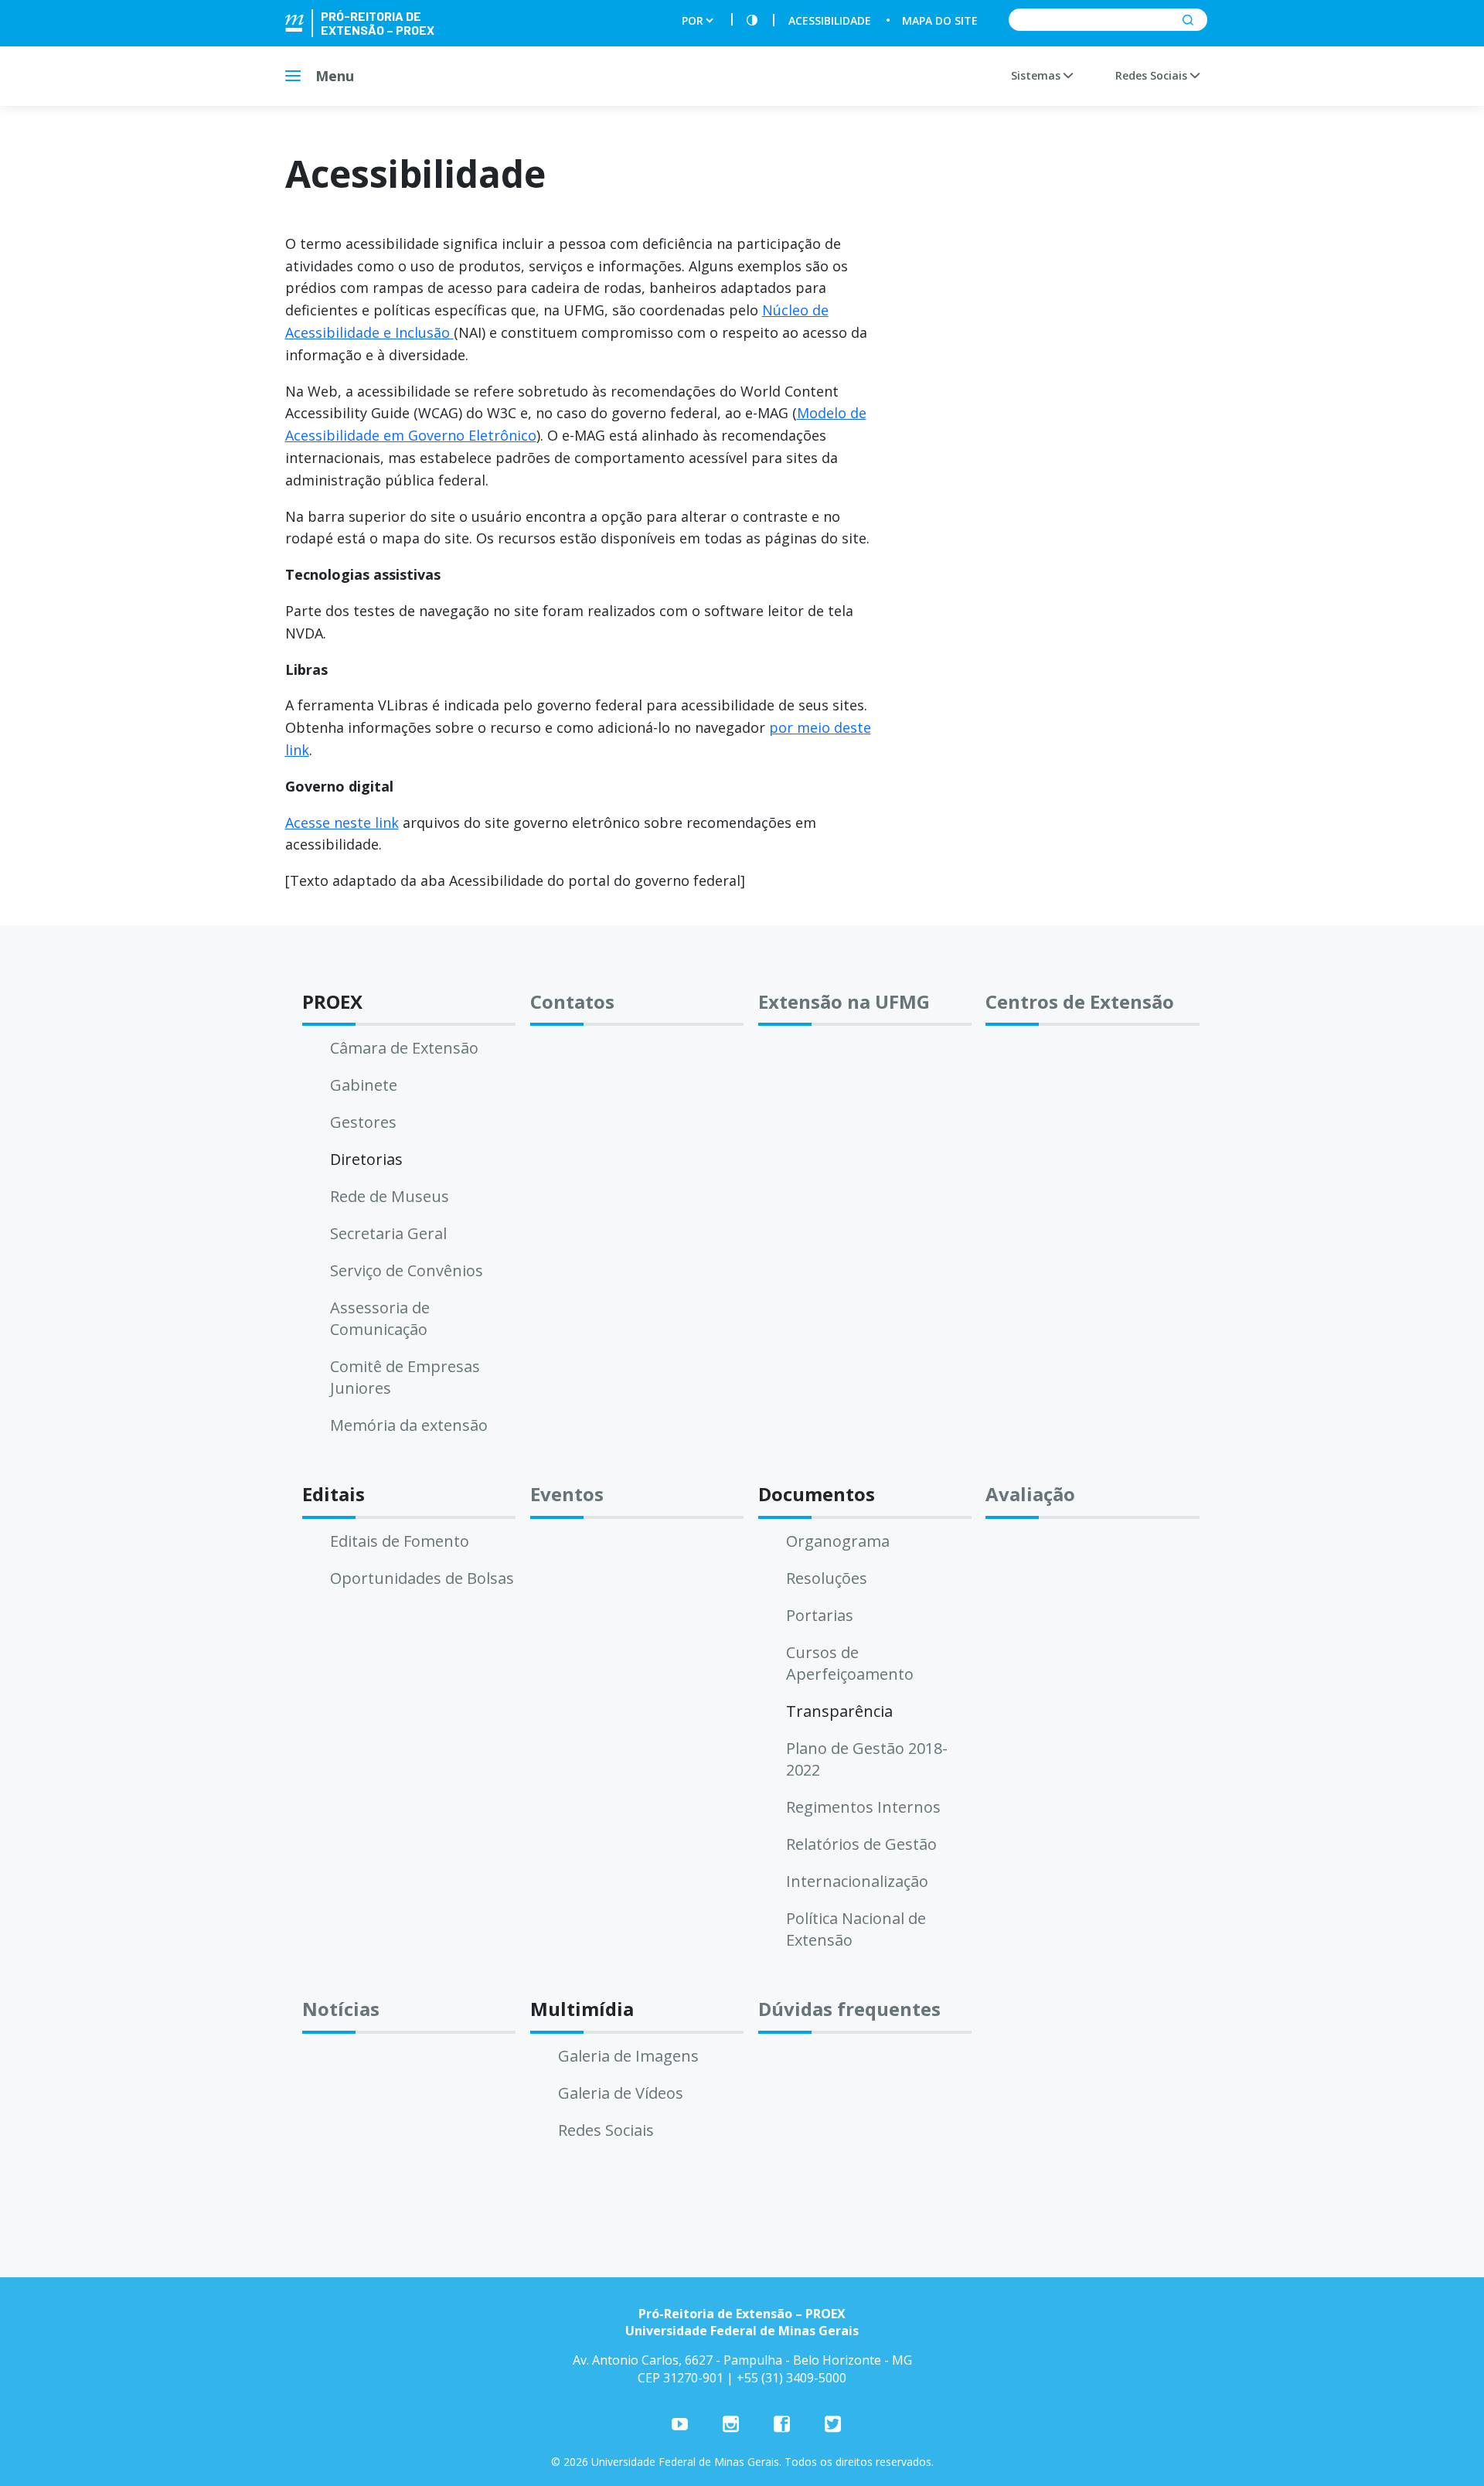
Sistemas (1037, 75)
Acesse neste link (342, 822)
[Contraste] (752, 20)
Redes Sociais (1153, 75)
